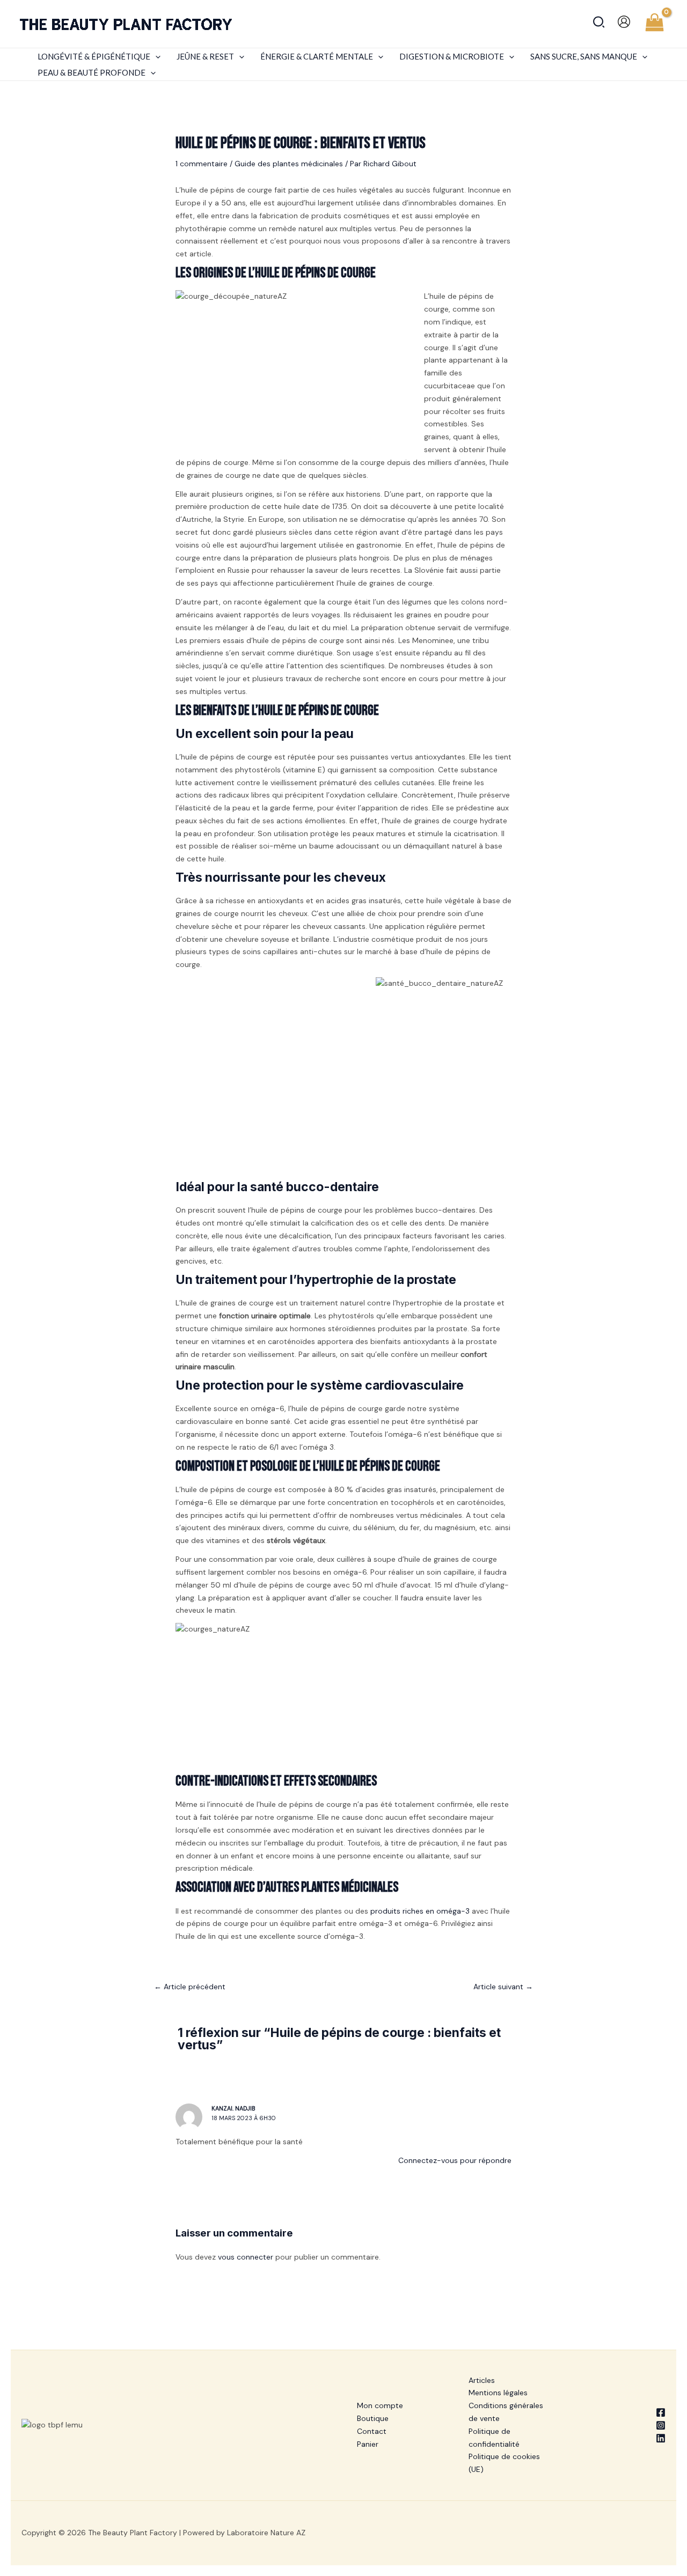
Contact (372, 2431)
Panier (368, 2444)
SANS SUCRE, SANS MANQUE (584, 56)
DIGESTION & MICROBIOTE (452, 56)
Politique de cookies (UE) (504, 2463)
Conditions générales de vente (506, 2412)
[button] (599, 24)
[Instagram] (623, 2425)
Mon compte (380, 2405)
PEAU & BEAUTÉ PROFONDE (92, 72)
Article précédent (190, 1987)
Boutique (373, 2418)
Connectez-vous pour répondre (455, 2160)
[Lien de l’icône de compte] (624, 22)
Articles (482, 2380)
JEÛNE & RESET (205, 56)
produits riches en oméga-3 (420, 1911)
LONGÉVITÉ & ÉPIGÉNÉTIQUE (94, 56)
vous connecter (246, 2257)
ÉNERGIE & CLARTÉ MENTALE (317, 56)
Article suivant (503, 1987)
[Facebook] (623, 2412)
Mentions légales (498, 2393)
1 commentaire (202, 164)
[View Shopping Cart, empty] (655, 24)
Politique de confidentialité (494, 2438)
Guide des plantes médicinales (289, 164)
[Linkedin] (623, 2438)
